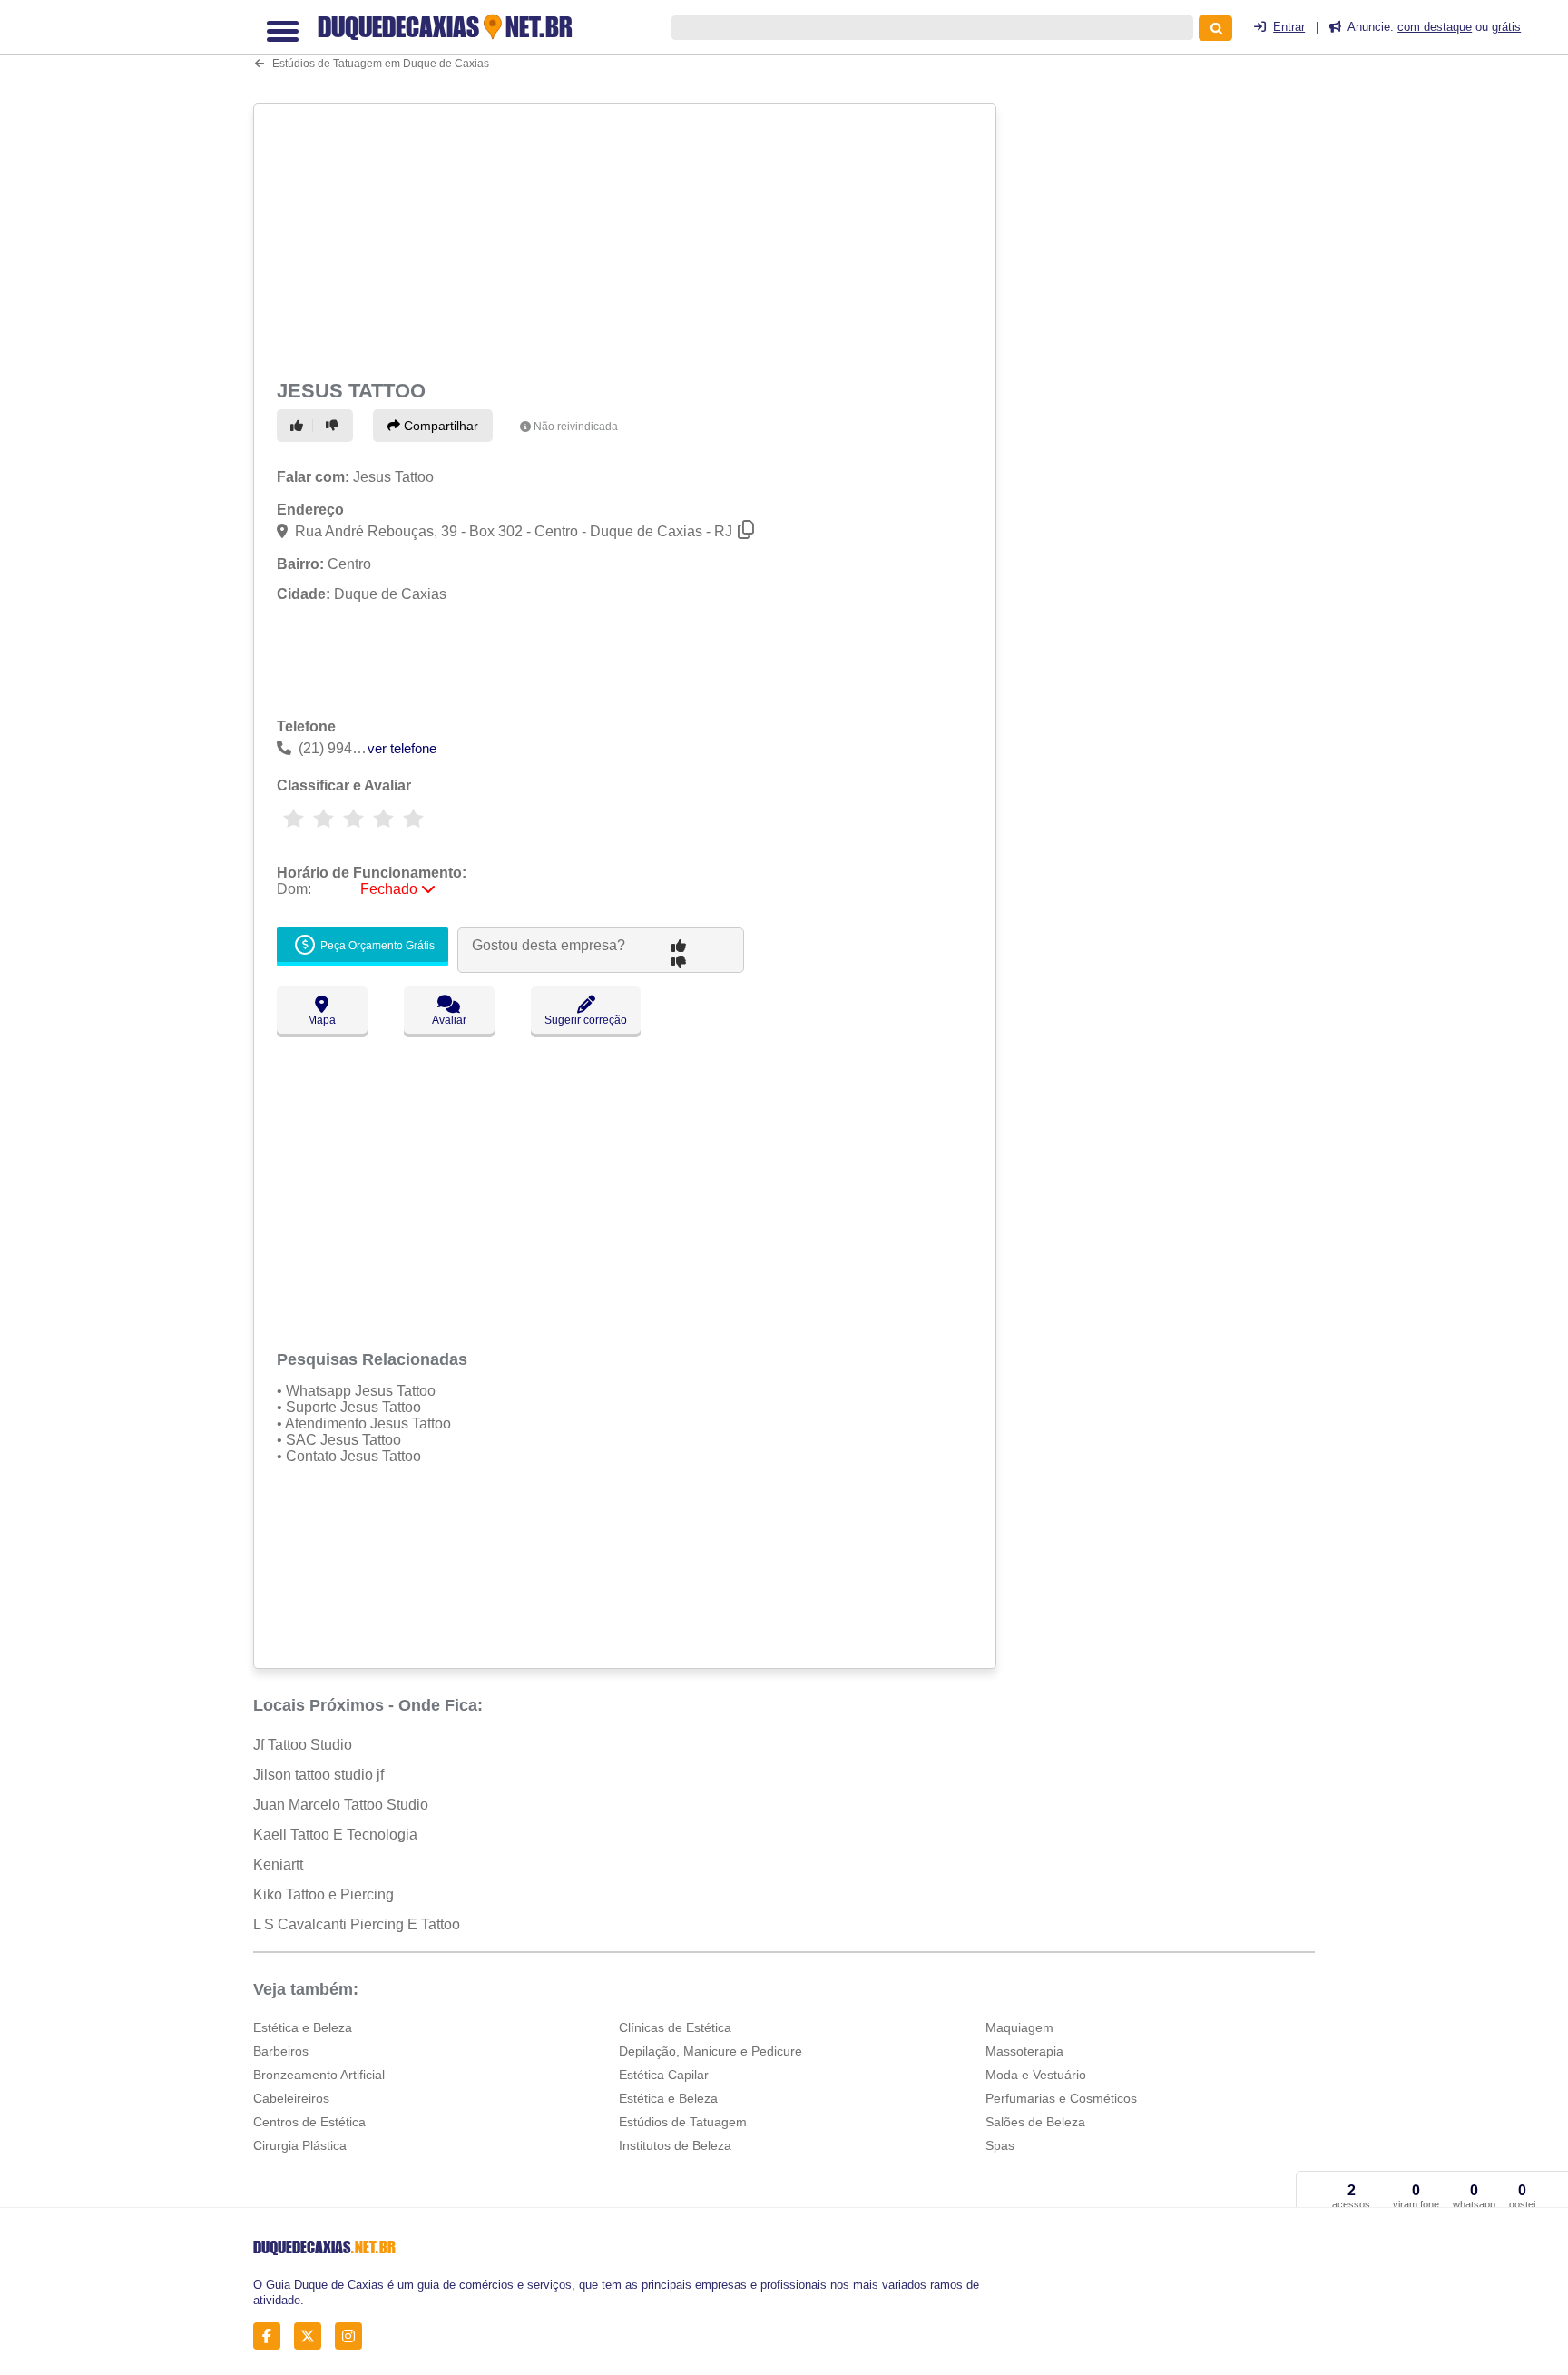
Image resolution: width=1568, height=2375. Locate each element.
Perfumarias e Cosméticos (1061, 2098)
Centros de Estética (309, 2122)
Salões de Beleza (1035, 2122)
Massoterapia (1024, 2051)
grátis (1506, 27)
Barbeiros (281, 2051)
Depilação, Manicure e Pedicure (710, 2051)
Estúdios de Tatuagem (683, 2122)
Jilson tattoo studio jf (318, 1775)
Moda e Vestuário (1036, 2075)
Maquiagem (1019, 2027)
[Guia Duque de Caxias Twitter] (313, 2336)
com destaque (1435, 27)
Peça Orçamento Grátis (376, 946)
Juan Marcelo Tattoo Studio (341, 1805)
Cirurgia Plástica (300, 2145)
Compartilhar (439, 426)
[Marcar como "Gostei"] (299, 426)
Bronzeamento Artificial (319, 2075)
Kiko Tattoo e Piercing (323, 1894)
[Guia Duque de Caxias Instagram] (353, 2336)
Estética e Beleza (303, 2027)
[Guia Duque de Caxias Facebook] (272, 2336)
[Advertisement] (627, 238)
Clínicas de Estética (675, 2027)
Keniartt (278, 1865)
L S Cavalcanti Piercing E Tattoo (357, 1924)
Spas (1000, 2145)
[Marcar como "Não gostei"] (335, 426)
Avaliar (449, 1020)
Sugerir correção (586, 1020)
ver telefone (402, 748)
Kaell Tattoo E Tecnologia (335, 1835)
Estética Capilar (664, 2075)
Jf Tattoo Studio (303, 1745)
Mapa (322, 1020)
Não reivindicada (576, 427)
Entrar (1289, 27)
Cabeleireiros (291, 2098)
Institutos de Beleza (675, 2145)
